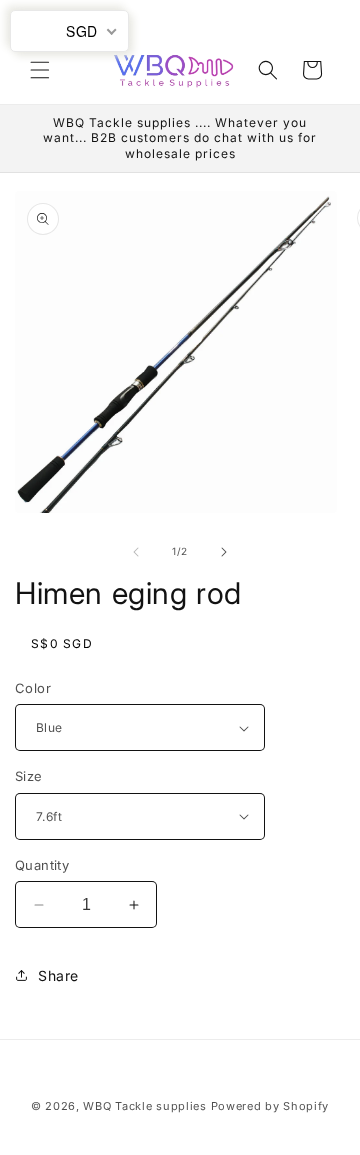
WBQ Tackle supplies (144, 1106)
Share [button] (58, 975)
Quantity (42, 865)
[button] (40, 70)
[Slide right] (224, 552)
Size (29, 776)
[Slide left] (136, 552)
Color (33, 688)
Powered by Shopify (270, 1106)
